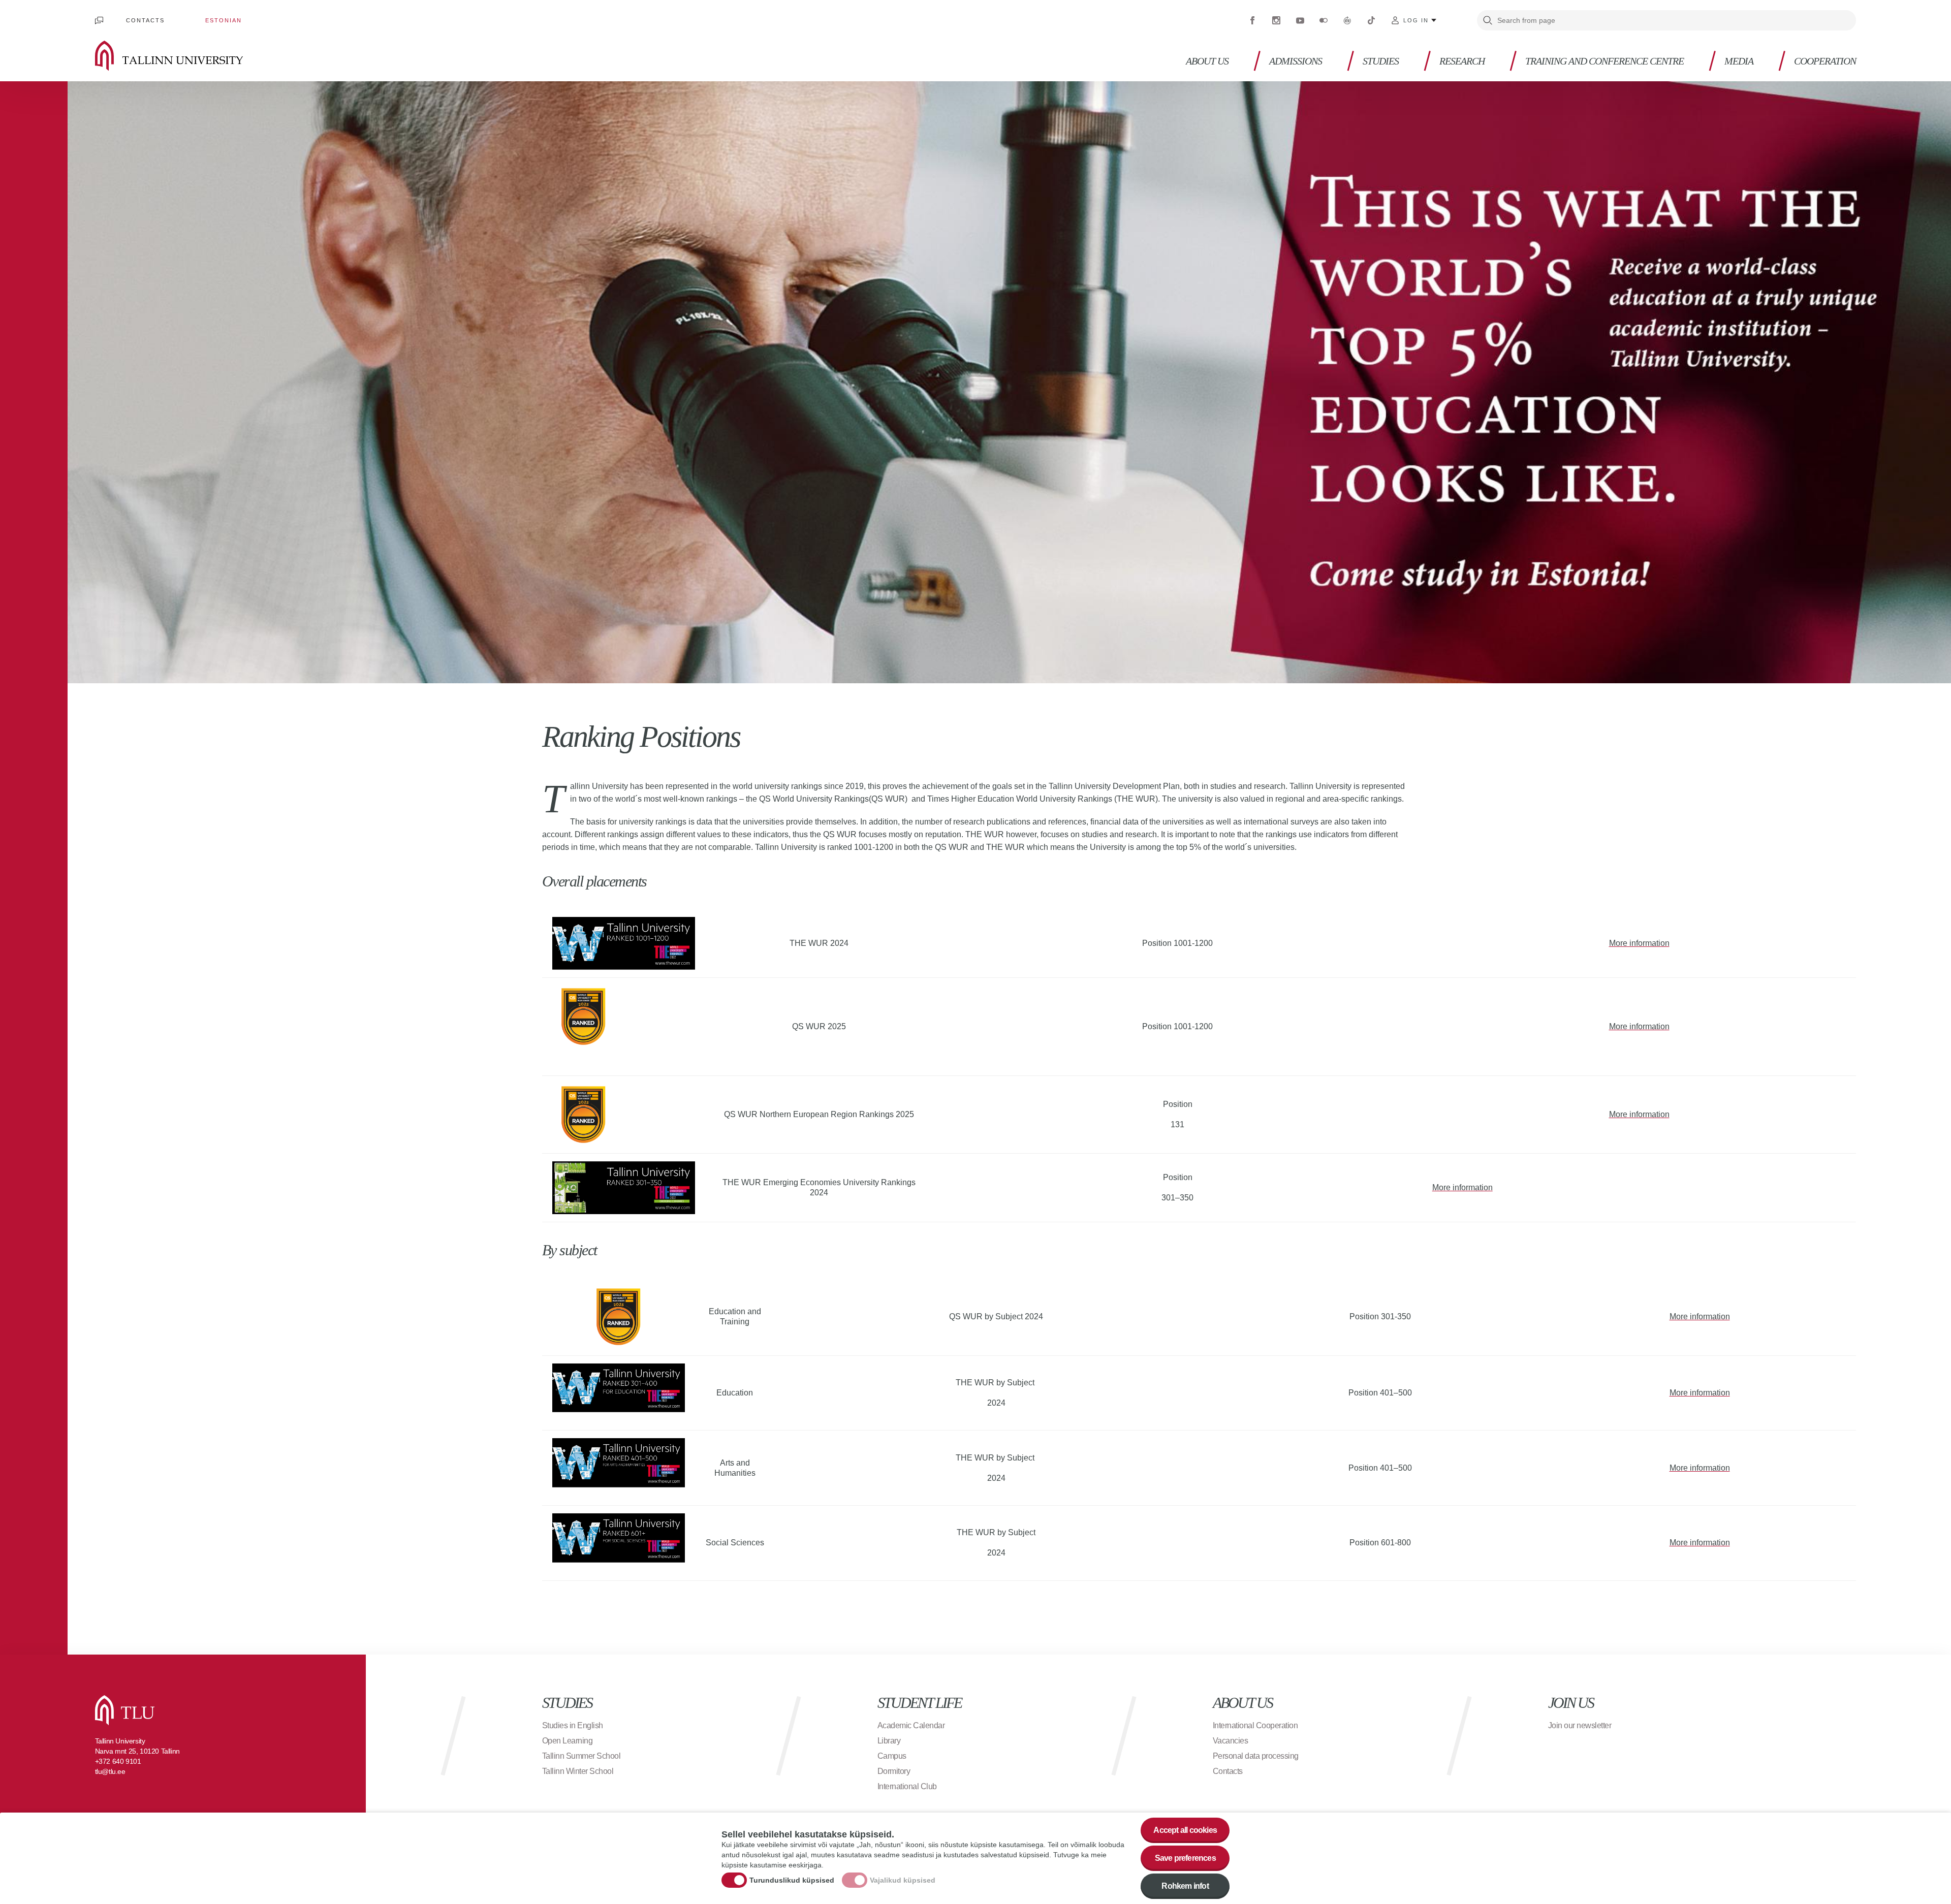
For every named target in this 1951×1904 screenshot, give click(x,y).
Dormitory (894, 1771)
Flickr (1324, 20)
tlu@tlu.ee (110, 1771)
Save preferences (1185, 1858)
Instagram (1276, 20)
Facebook (1252, 20)
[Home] (184, 56)
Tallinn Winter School (578, 1771)
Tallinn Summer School (581, 1756)
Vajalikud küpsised (903, 1880)
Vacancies (1231, 1741)
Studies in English (573, 1725)
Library (889, 1741)
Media (1739, 61)
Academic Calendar (911, 1725)
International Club (907, 1786)
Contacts (145, 20)
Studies (1381, 61)
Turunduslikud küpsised (792, 1880)
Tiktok (1371, 20)
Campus (892, 1756)
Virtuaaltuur (1347, 20)
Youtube (1300, 20)
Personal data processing (1256, 1756)
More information (1639, 943)
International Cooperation (1255, 1725)
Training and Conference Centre (1604, 61)
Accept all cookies (1185, 1830)
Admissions (1296, 61)
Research (1462, 61)
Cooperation (1825, 61)
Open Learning (568, 1741)
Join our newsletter (1580, 1725)
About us (1207, 61)
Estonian (224, 20)
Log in (1416, 20)
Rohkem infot (1185, 1886)
